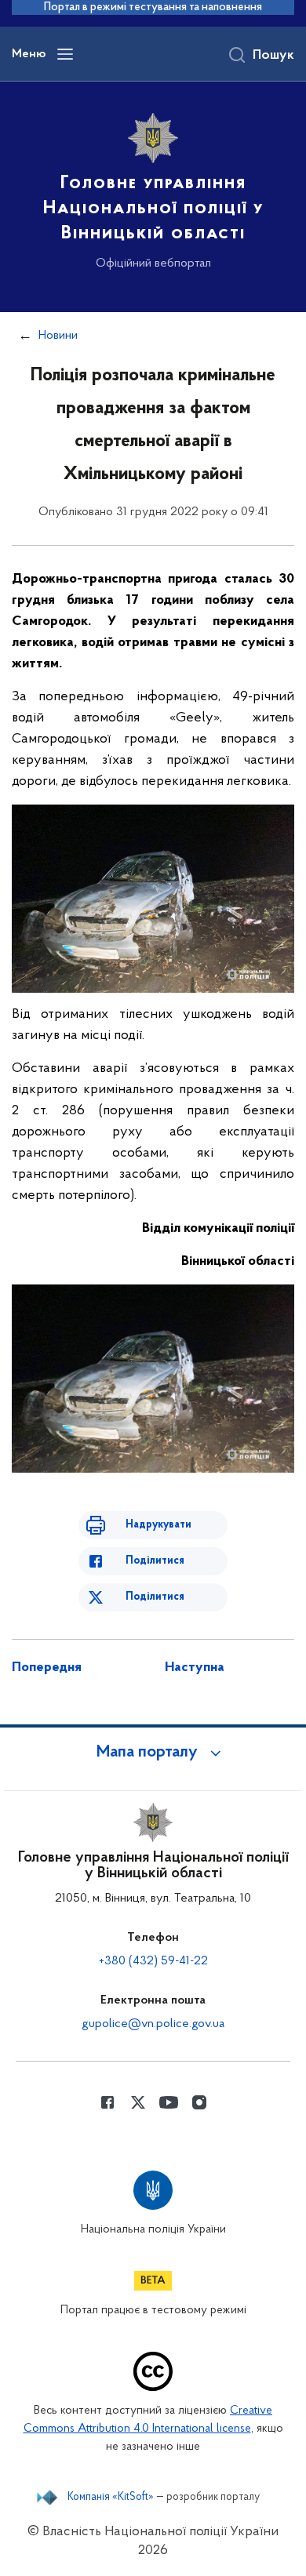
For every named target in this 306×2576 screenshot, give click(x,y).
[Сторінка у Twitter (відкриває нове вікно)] (138, 2102)
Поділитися (155, 1561)
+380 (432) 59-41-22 (153, 1961)
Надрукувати (158, 1525)
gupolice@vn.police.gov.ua (153, 2024)
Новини (58, 336)
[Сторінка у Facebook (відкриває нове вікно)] (107, 2102)
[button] (153, 1753)
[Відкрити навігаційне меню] (65, 54)
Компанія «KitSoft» (111, 2498)
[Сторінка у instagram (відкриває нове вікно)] (199, 2102)
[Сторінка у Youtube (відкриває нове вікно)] (169, 2102)
